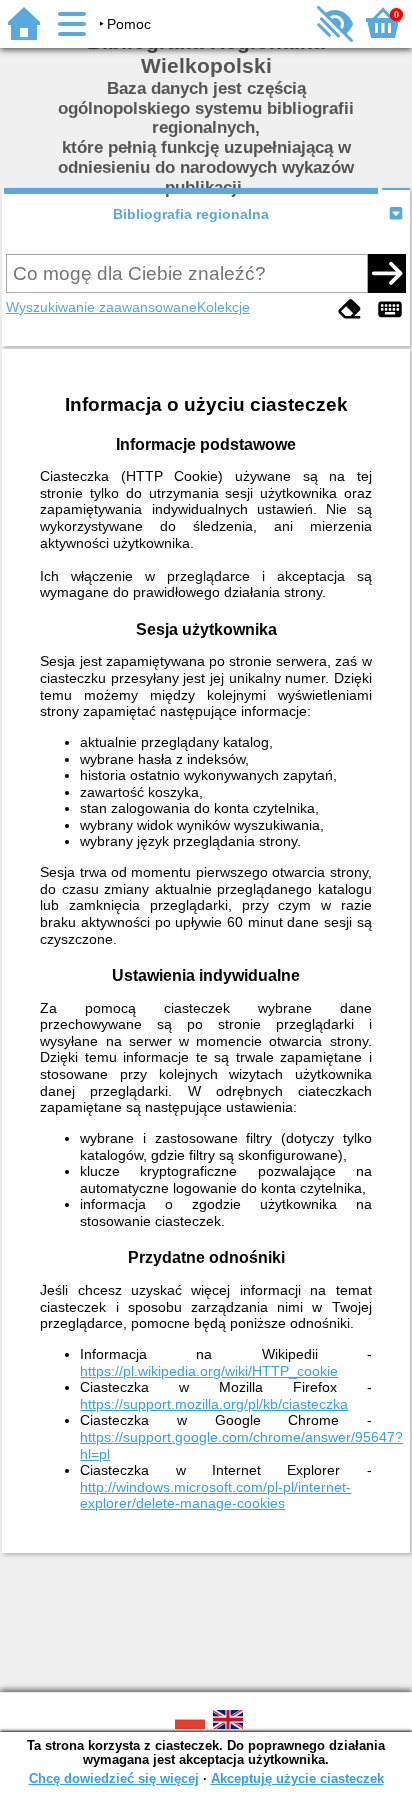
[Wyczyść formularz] (350, 309)
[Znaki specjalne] (390, 309)
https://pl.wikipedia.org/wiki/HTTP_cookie (209, 1371)
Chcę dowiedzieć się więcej (114, 1778)
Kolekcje (223, 307)
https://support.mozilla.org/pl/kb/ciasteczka (214, 1404)
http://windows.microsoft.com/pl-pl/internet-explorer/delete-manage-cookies (215, 1495)
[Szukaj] (387, 273)
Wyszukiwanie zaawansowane (101, 307)
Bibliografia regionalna (191, 214)
